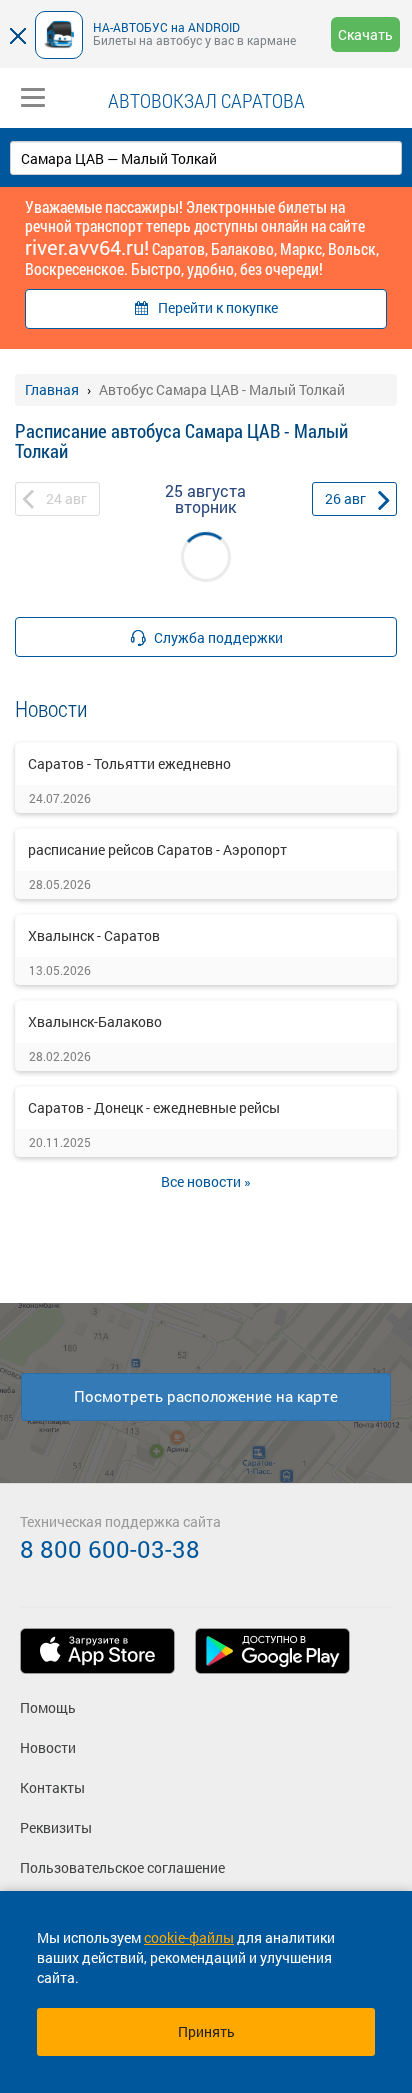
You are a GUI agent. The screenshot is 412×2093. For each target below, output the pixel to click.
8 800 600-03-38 (110, 1549)
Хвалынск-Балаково (95, 1021)
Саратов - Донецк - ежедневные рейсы (154, 1107)
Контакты (52, 1787)
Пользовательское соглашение (122, 1867)
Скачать (365, 34)
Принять (206, 2031)
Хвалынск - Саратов (94, 935)
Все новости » (206, 1181)
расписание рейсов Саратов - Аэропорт (157, 849)
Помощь (48, 1707)
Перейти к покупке (218, 307)
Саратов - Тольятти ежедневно (129, 763)
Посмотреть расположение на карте (206, 1396)
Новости (48, 1747)
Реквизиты (56, 1827)
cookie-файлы (189, 1937)
